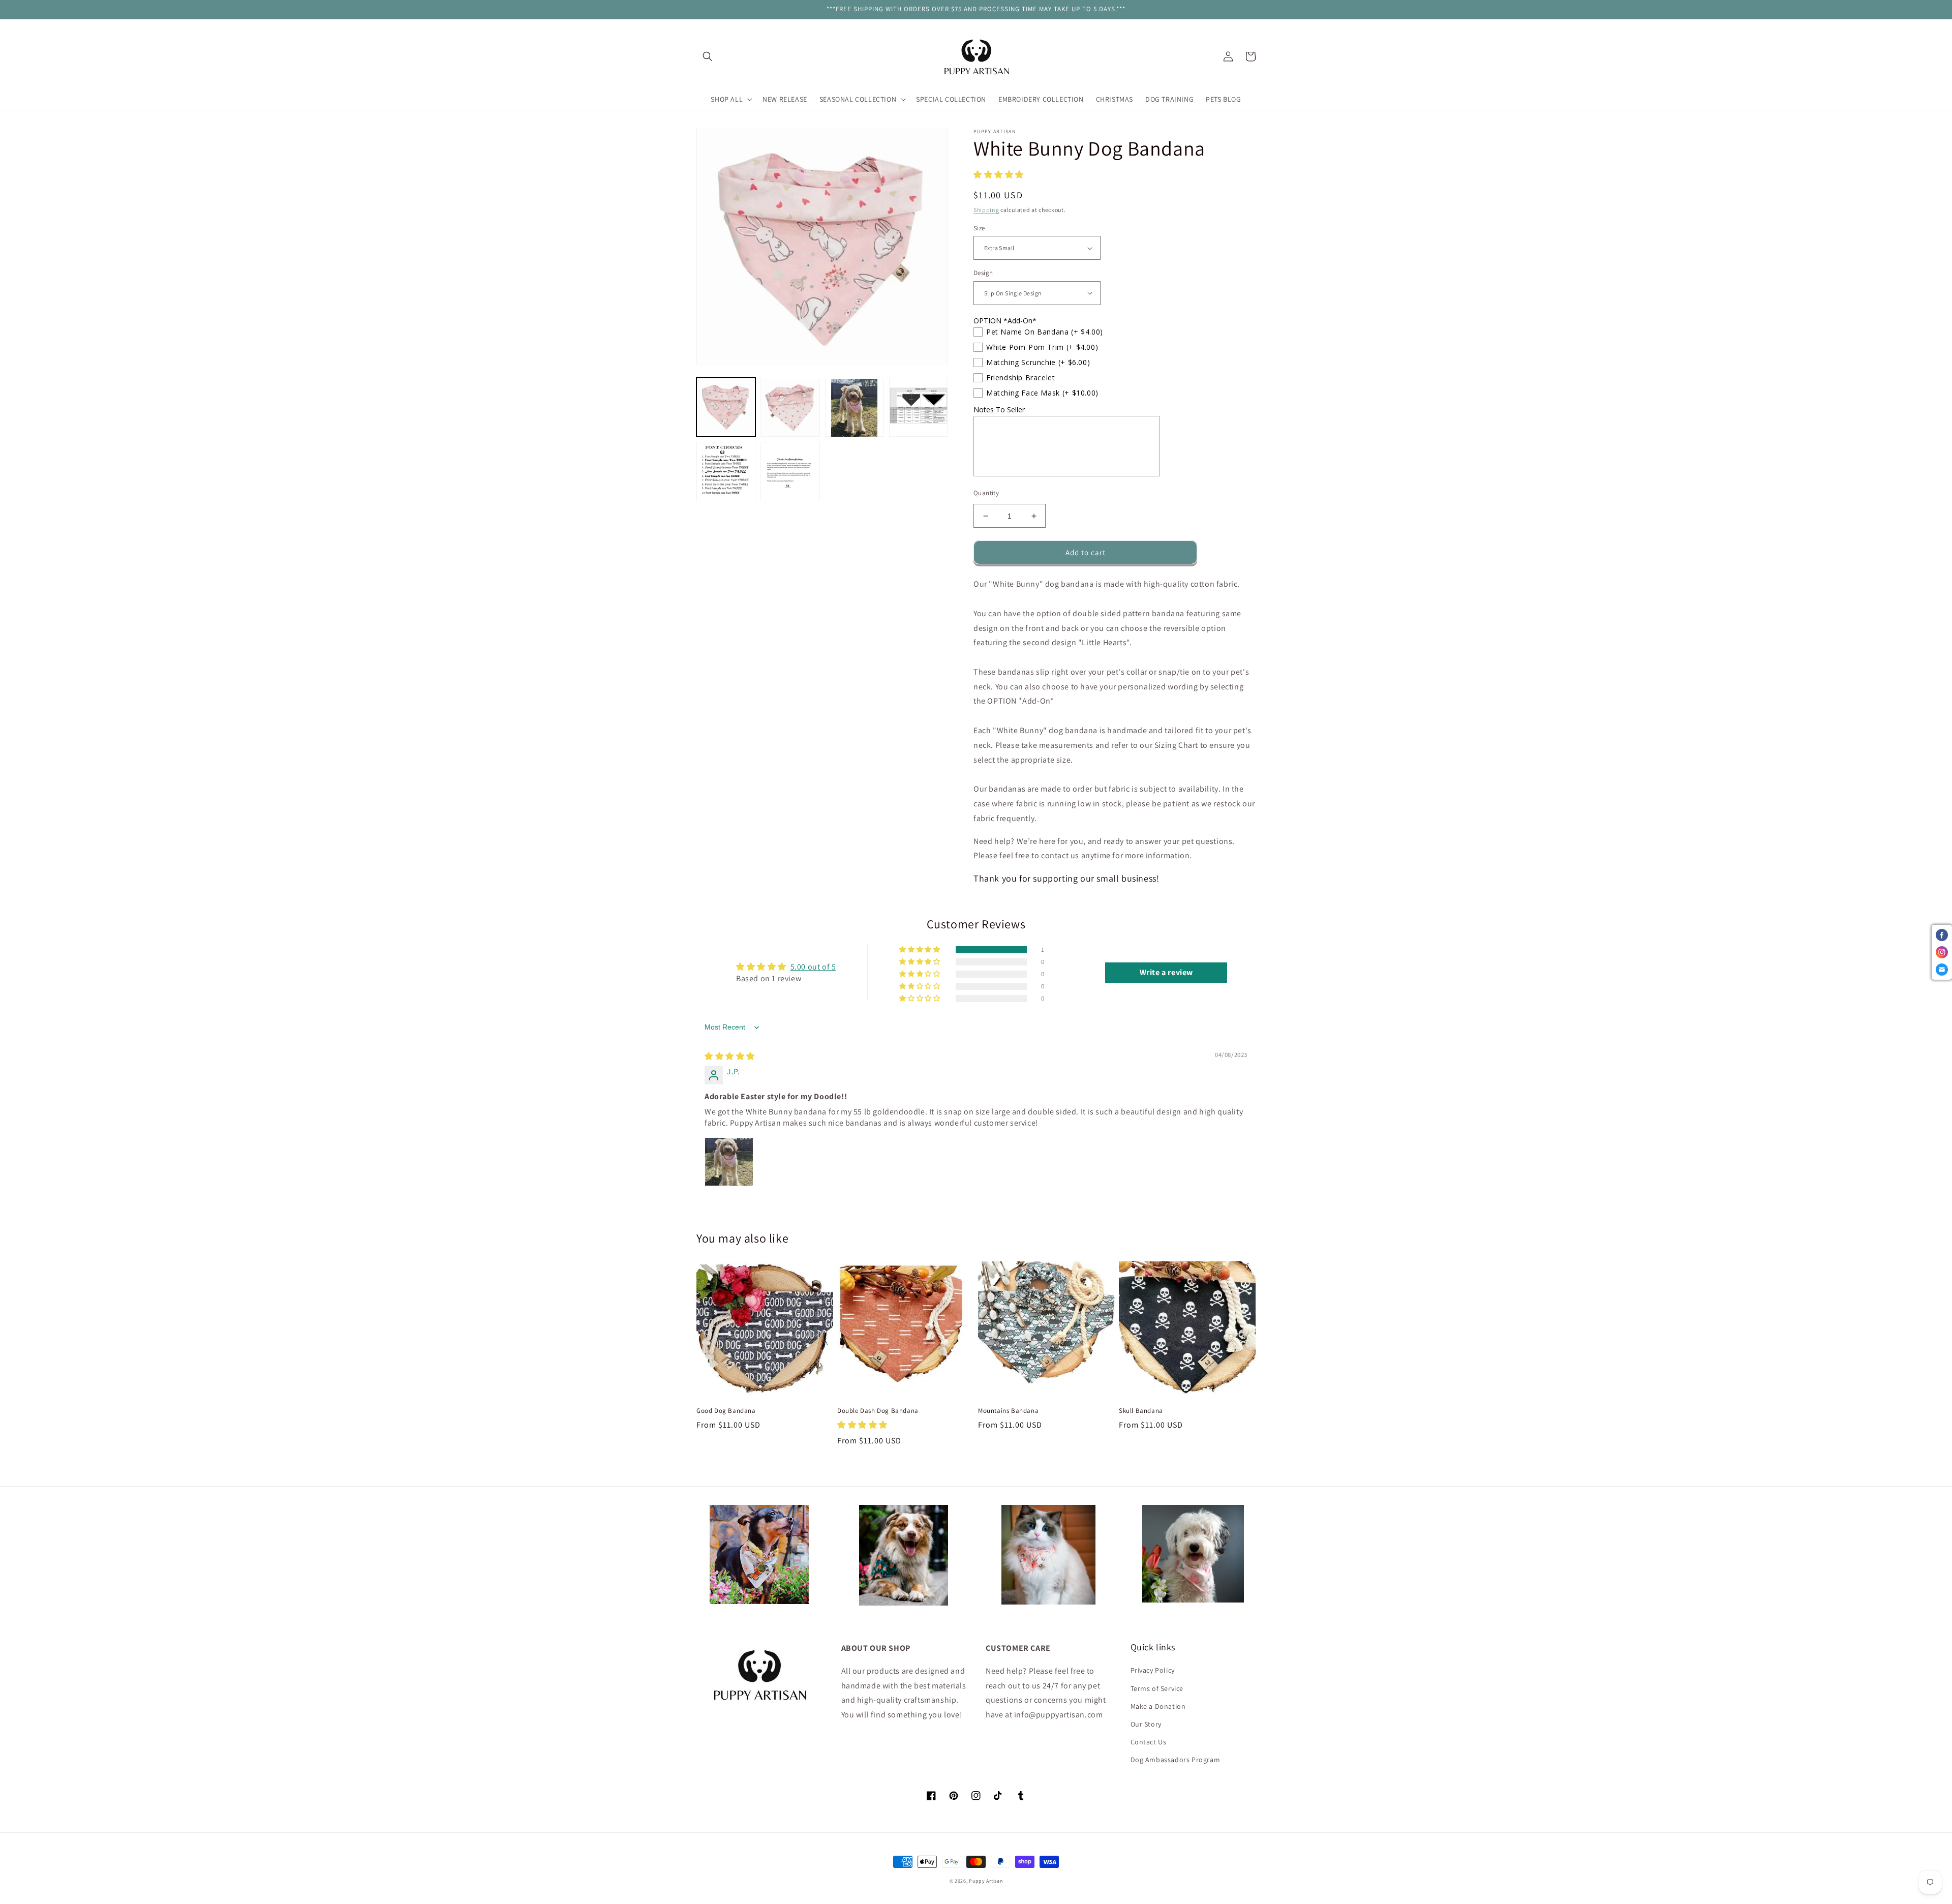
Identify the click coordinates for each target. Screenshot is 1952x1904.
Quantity (986, 493)
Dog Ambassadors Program (1176, 1760)
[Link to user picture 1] (729, 1162)
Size (979, 228)
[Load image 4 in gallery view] (919, 408)
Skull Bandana (1141, 1411)
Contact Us (1149, 1742)
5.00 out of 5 (813, 967)
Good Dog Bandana (726, 1411)
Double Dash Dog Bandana (878, 1411)
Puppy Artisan (986, 1881)
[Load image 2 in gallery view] (790, 408)
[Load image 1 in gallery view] (726, 408)
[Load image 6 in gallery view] (790, 472)
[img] (730, 1056)
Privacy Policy (1153, 1670)
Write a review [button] (1166, 972)
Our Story (1146, 1724)
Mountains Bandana (1008, 1411)
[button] (708, 56)
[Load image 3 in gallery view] (855, 408)
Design (983, 273)
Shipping (986, 210)
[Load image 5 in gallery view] (726, 472)
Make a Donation (1158, 1706)
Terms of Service (1157, 1688)
